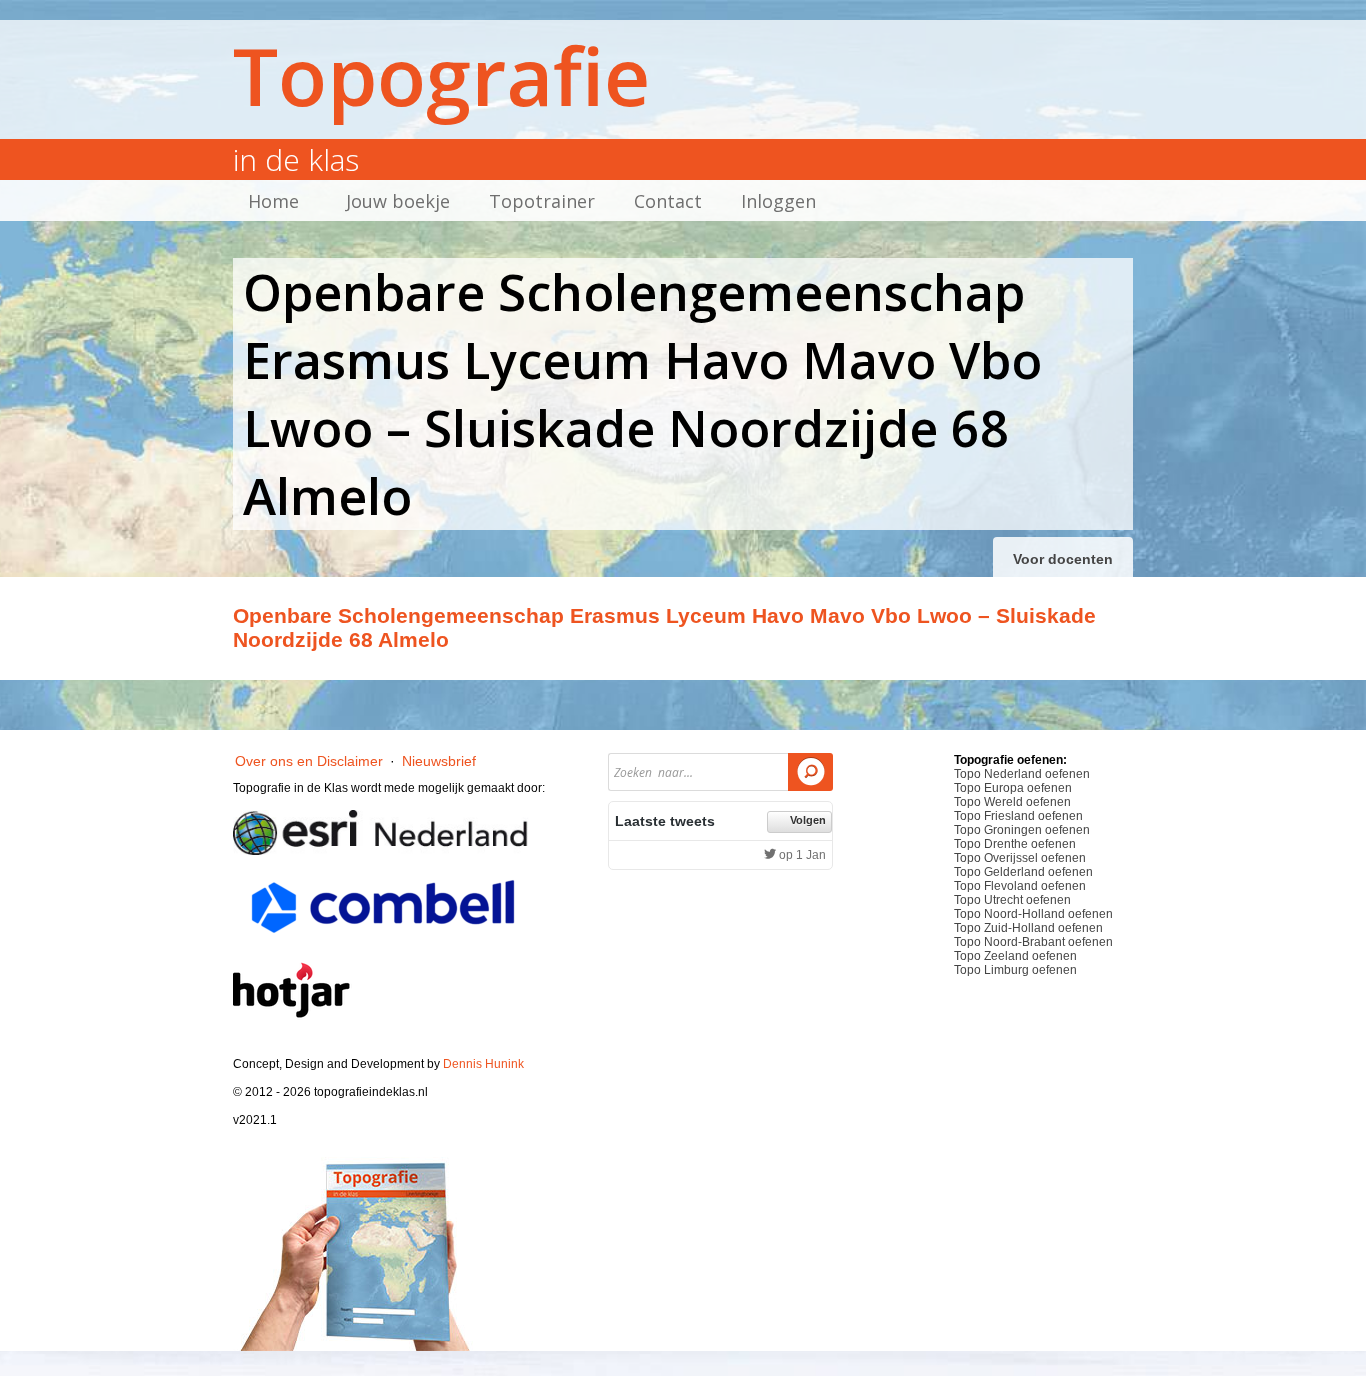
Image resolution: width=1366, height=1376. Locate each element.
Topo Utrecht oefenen (1012, 900)
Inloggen (778, 201)
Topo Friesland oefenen (1018, 816)
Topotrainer (542, 201)
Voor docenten (1063, 559)
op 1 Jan (801, 855)
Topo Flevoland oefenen (1020, 886)
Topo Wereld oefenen (1012, 802)
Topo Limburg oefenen (1015, 970)
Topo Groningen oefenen (1022, 830)
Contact (668, 201)
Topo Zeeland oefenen (1015, 956)
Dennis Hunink (483, 1064)
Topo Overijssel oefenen (1020, 858)
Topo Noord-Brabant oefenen (1033, 942)
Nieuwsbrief (439, 761)
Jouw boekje (398, 201)
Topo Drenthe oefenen (1015, 844)
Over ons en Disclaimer (309, 761)
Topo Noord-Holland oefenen (1033, 914)
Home (273, 201)
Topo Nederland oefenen (1022, 774)
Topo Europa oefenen (1013, 788)
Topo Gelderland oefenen (1023, 872)
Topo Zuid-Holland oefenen (1028, 928)
